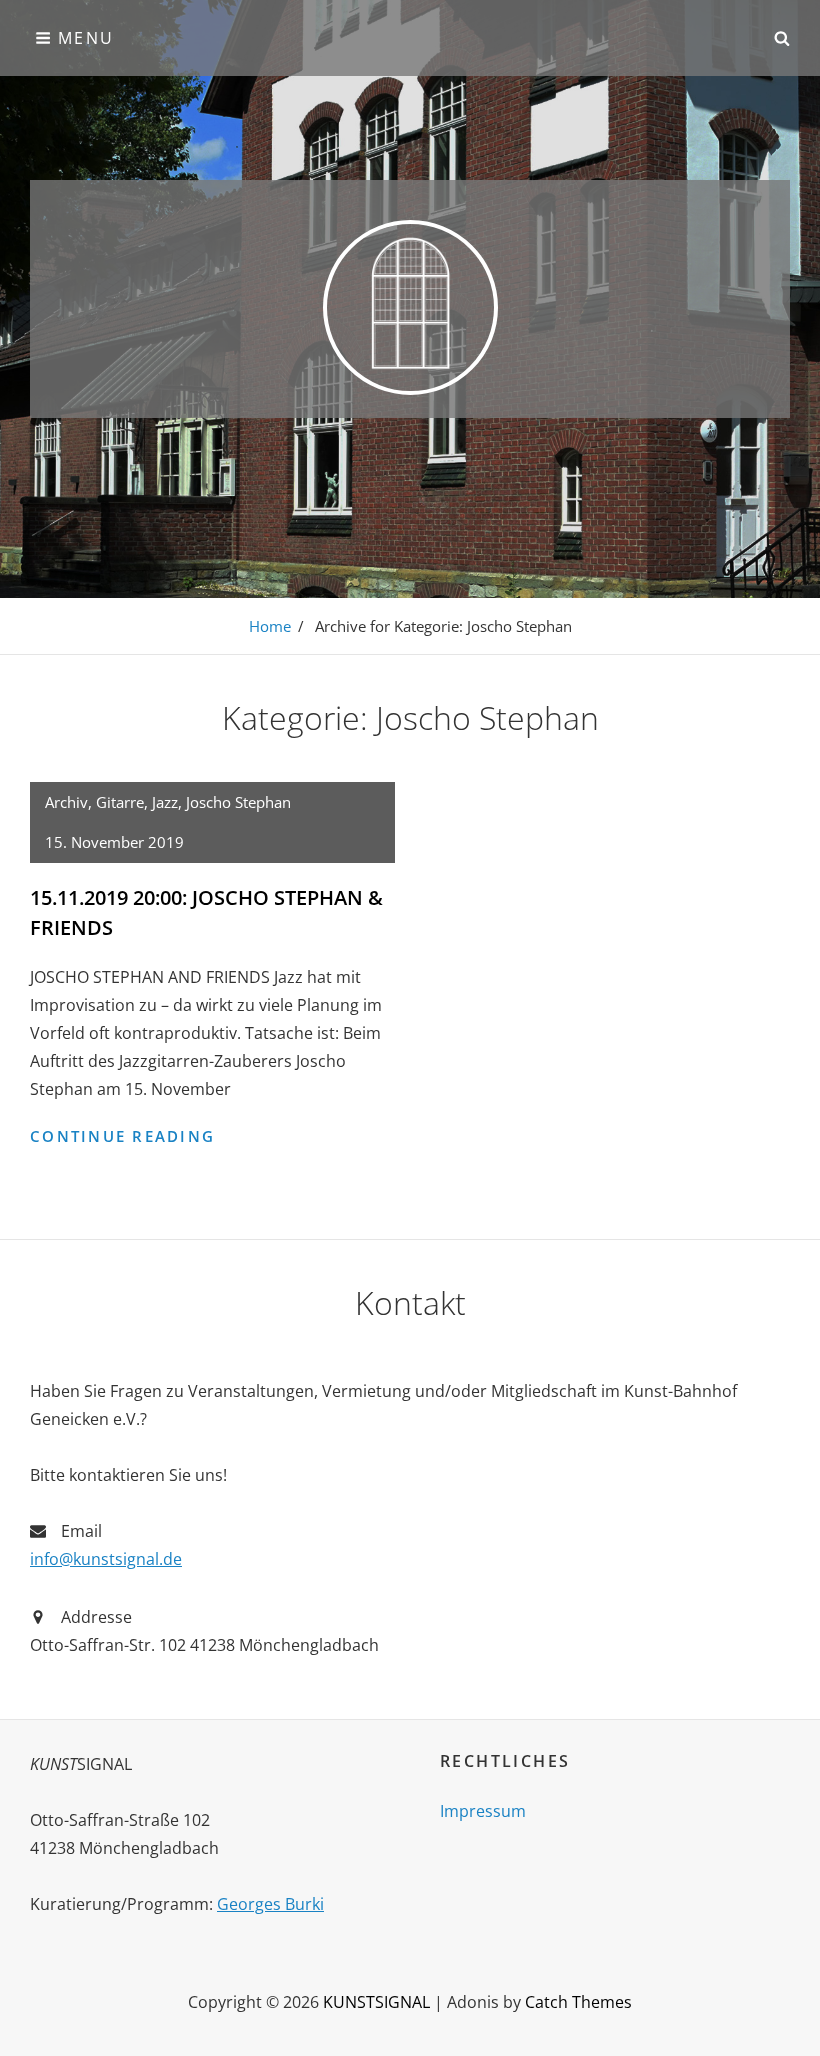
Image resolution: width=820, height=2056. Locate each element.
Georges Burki (270, 1904)
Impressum (483, 1811)
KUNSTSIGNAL (376, 2002)
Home (270, 626)
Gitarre (120, 802)
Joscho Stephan (238, 802)
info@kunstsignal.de (106, 1559)
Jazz (165, 802)
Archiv (66, 802)
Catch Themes (578, 2002)
